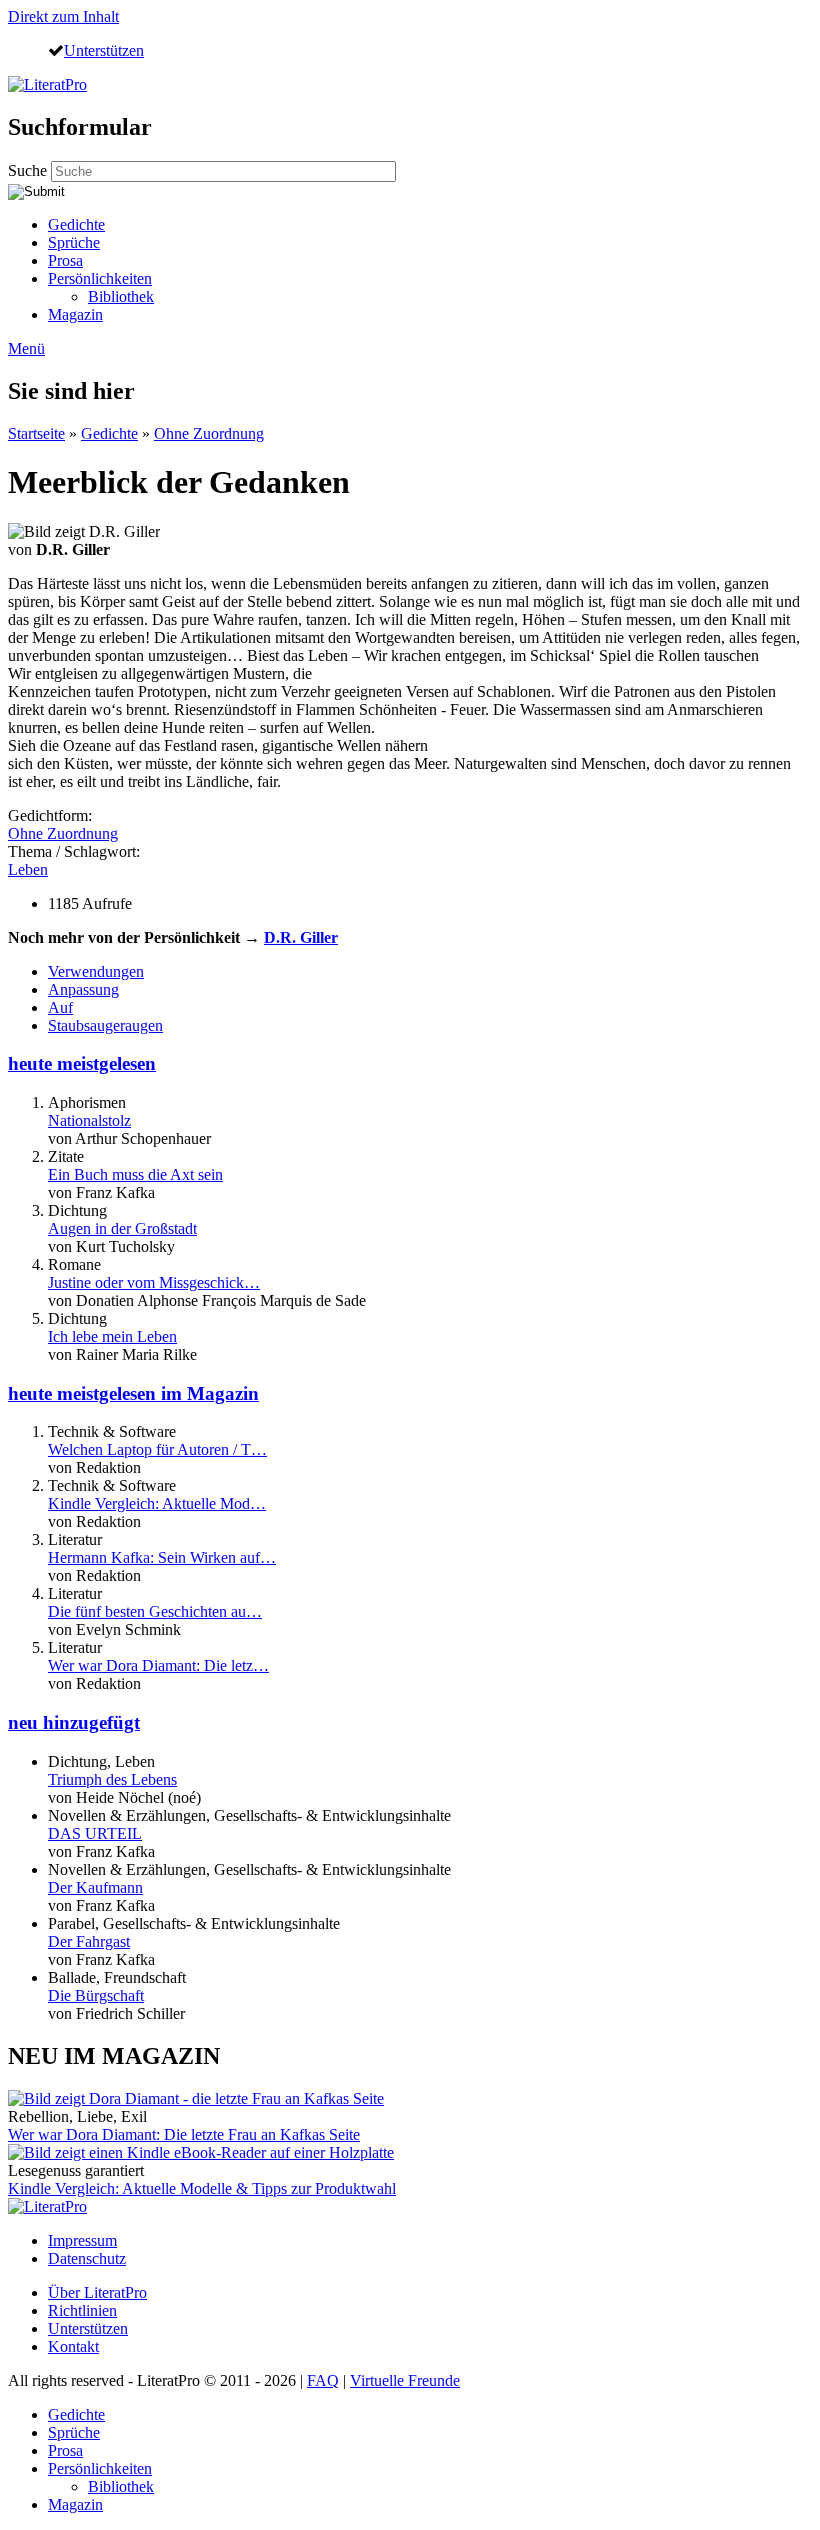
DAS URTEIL (95, 1833)
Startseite (36, 433)
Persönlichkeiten (100, 278)
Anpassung (83, 989)
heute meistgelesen (82, 1063)
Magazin (75, 314)
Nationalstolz (89, 1120)
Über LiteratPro (97, 2292)
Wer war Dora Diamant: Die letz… (158, 1665)
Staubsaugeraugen (105, 1025)
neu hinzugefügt (74, 1722)
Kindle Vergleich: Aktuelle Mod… (157, 1503)
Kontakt (73, 2346)
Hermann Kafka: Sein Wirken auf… (162, 1557)
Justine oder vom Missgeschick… (154, 1282)
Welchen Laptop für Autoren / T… (157, 1449)
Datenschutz (87, 2258)
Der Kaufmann (95, 1887)
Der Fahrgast (89, 1941)
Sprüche (74, 242)
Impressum (82, 2240)
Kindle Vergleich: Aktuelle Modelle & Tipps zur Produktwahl (202, 2188)
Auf (60, 1007)
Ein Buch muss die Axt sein (135, 1174)
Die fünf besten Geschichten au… (155, 1611)
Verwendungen (96, 971)
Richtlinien (82, 2310)
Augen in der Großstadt (122, 1228)
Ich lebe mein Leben (112, 1336)
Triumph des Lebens (112, 1779)
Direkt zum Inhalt (63, 16)
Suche (29, 170)
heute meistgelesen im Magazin (133, 1393)
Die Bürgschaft (96, 1995)
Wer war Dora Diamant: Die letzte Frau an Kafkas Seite (184, 2134)
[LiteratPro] (47, 84)
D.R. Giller (301, 937)
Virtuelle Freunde (405, 2380)
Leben (28, 869)
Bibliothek (121, 296)
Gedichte (76, 224)
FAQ (323, 2380)
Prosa (65, 260)
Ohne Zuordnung (209, 433)
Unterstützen (104, 50)
